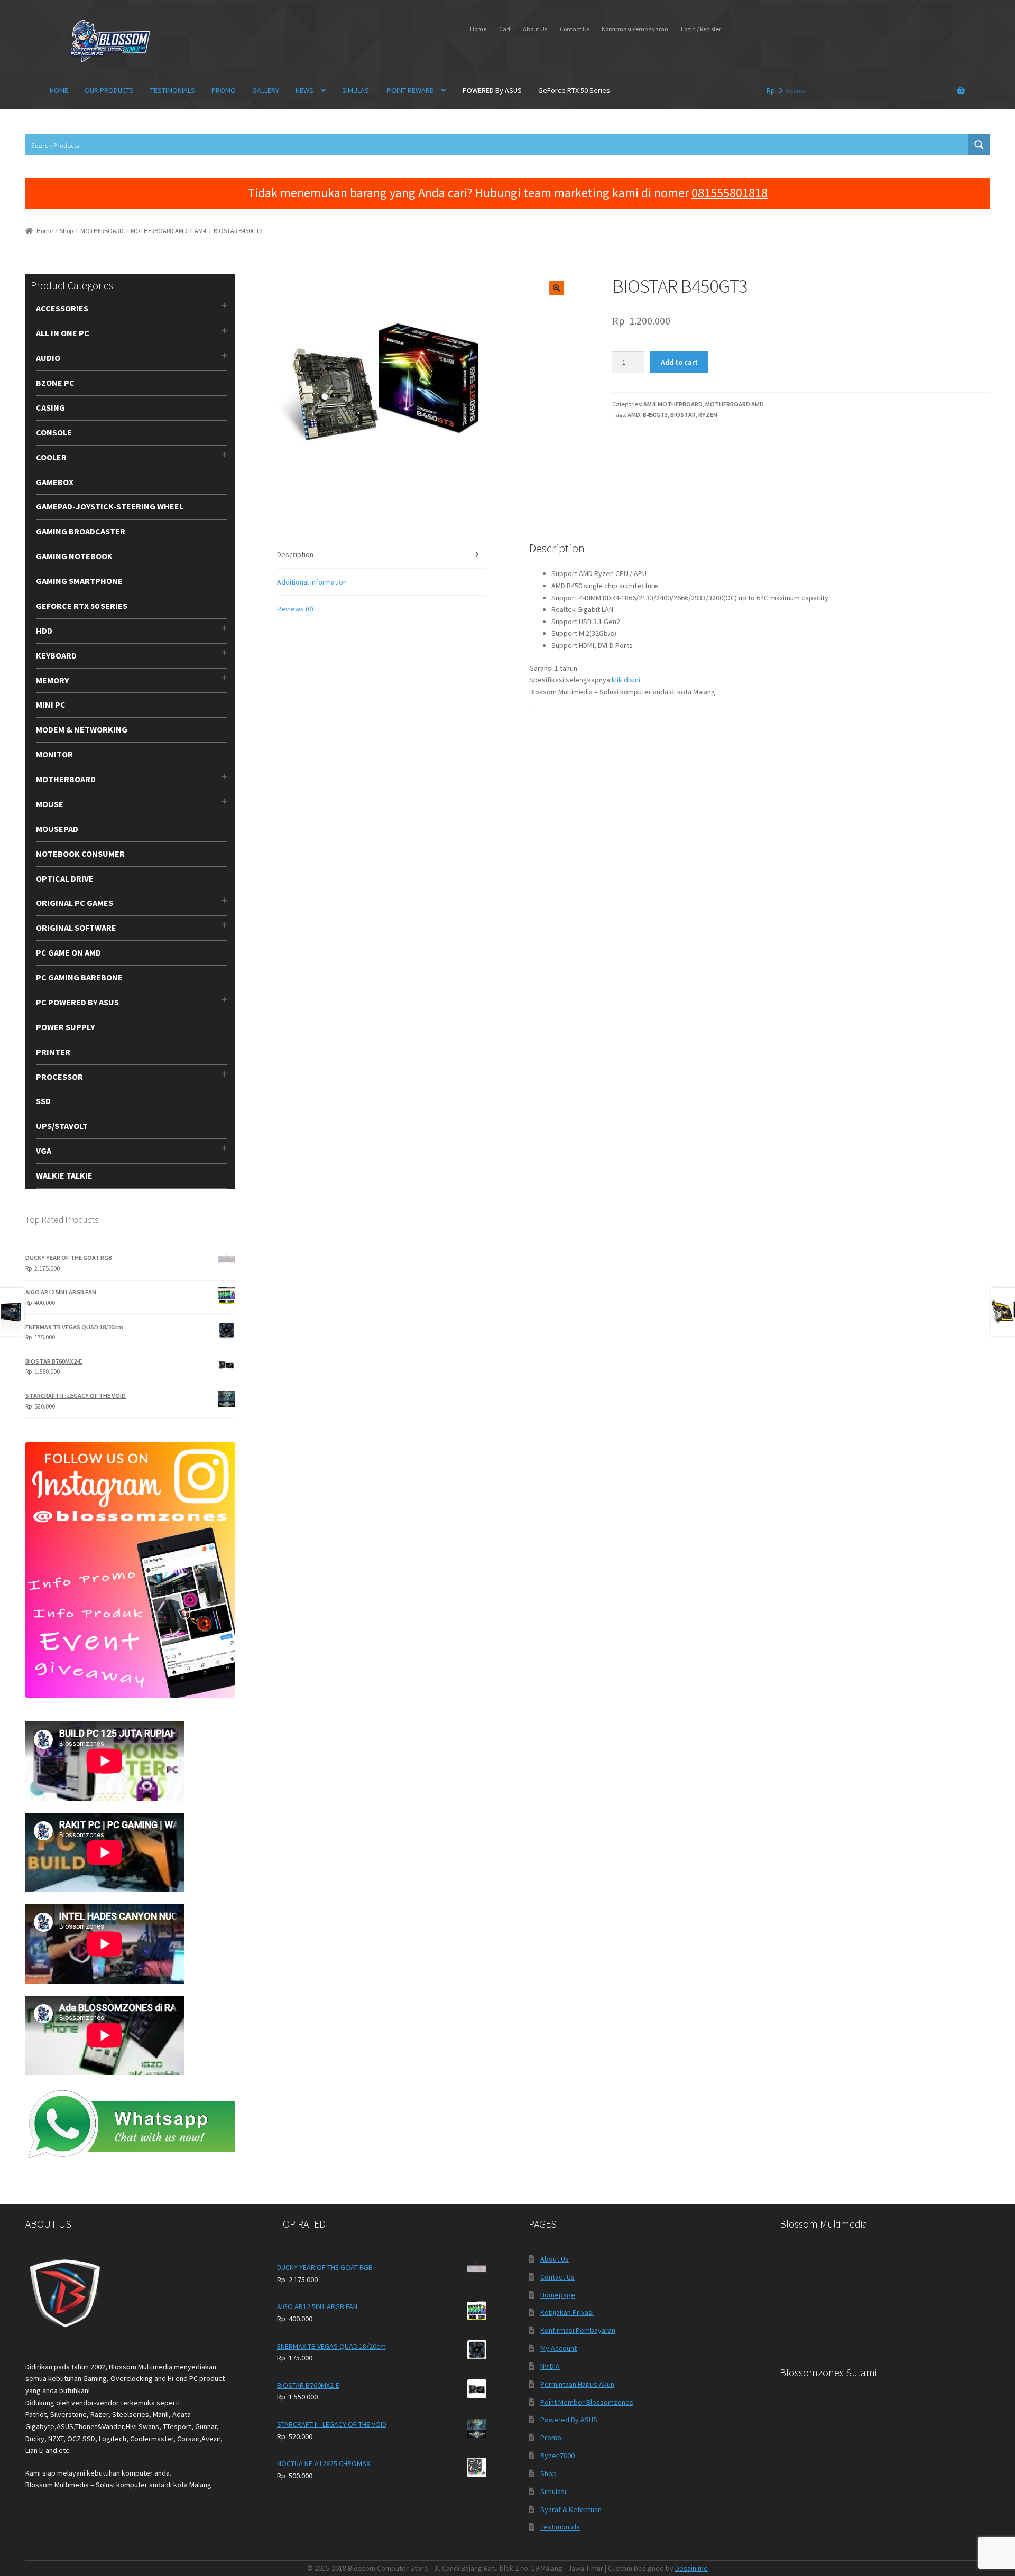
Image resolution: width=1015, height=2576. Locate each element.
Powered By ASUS (569, 2420)
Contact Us (575, 29)
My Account (559, 2348)
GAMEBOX (55, 482)
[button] (557, 288)
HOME (59, 90)
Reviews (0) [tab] (295, 609)
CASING (50, 407)
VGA (44, 1151)
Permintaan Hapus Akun (577, 2384)
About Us (535, 29)
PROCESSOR (59, 1077)
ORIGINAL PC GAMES (75, 903)
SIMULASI (356, 90)
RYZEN (708, 415)
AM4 (200, 231)
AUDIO (48, 358)
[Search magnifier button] (979, 145)
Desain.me (691, 2568)
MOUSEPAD (57, 829)
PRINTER (53, 1052)
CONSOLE (54, 432)
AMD (634, 415)
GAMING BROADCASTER (81, 531)
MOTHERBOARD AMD (159, 231)
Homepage (558, 2295)
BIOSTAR (683, 415)
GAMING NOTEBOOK (74, 556)
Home (478, 29)
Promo (551, 2438)
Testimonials (560, 2527)
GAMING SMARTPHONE (79, 581)
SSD (43, 1101)
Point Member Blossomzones (587, 2402)
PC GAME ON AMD (68, 952)
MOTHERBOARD (102, 231)
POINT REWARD (410, 90)
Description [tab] (295, 554)
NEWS (304, 90)
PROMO (224, 90)
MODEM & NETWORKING (82, 729)
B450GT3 (655, 415)
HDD (44, 631)
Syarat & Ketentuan (571, 2509)
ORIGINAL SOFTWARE (76, 928)
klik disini (626, 680)
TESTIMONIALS (173, 90)
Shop (67, 231)
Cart (505, 29)
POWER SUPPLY (65, 1027)
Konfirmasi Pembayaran (635, 29)
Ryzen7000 (557, 2455)
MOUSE (50, 804)
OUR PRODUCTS (109, 90)
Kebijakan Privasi (567, 2312)
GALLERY (266, 90)
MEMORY (52, 680)
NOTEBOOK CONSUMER (80, 854)
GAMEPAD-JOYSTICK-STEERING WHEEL (110, 506)
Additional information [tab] (312, 582)
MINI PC (51, 705)
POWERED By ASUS (492, 90)
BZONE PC (55, 383)
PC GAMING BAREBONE (79, 977)
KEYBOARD (56, 655)
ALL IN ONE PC (63, 333)
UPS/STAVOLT (62, 1126)
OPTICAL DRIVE (65, 878)
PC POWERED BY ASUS (77, 1002)
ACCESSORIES (62, 308)
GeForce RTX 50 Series (574, 90)
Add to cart (679, 362)
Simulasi (553, 2491)
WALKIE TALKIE (64, 1175)
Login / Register (701, 29)
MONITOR (54, 754)
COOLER (51, 457)
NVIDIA (550, 2366)
